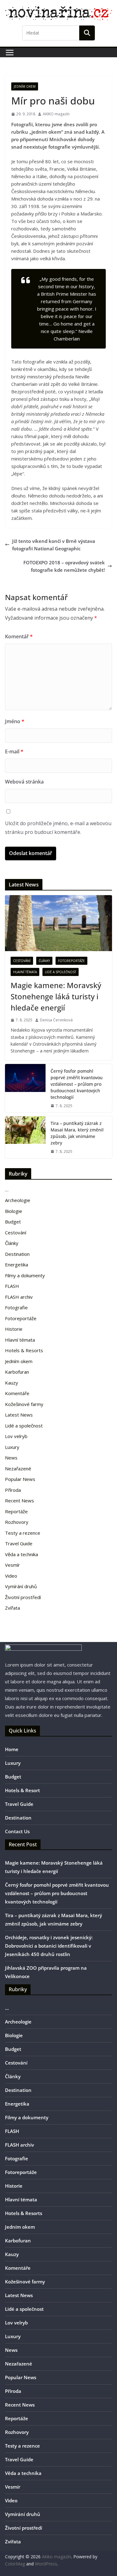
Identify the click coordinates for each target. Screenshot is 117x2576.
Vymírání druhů (21, 1586)
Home (12, 1749)
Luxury (12, 1447)
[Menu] (10, 53)
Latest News (19, 1415)
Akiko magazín (56, 2557)
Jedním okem (25, 86)
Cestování (22, 961)
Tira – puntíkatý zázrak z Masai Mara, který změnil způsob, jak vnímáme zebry (77, 1133)
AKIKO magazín (56, 114)
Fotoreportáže (71, 961)
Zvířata (12, 1608)
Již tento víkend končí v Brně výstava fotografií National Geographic (54, 545)
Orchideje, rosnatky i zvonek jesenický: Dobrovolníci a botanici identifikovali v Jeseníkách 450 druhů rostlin (49, 1946)
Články (44, 961)
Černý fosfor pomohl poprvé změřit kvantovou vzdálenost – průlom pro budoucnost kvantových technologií (77, 1084)
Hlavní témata (25, 972)
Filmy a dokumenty (25, 1275)
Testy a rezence (23, 1533)
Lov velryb (16, 1436)
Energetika (17, 1265)
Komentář (19, 636)
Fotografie (16, 1307)
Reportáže (16, 1511)
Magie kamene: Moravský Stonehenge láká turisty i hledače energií (56, 996)
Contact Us (17, 1831)
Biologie (14, 1211)
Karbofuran (17, 1372)
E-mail (14, 752)
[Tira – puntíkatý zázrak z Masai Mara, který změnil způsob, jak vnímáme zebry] (25, 1137)
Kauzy (12, 1383)
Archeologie (18, 1200)
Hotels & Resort (22, 1790)
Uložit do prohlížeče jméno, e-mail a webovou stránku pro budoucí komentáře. (58, 828)
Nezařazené (18, 1468)
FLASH (12, 1286)
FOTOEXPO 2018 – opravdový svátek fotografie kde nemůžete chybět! (64, 566)
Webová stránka (24, 782)
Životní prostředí (23, 1597)
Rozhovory (17, 1522)
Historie (14, 1329)
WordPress (46, 2564)
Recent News (19, 1501)
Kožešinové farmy (24, 1404)
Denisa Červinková (56, 1020)
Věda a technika (22, 1554)
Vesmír (12, 1565)
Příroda (13, 1490)
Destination (17, 1254)
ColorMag (15, 2564)
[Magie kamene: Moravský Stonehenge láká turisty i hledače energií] (58, 923)
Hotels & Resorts (24, 1350)
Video (11, 1576)
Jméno (15, 721)
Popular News (20, 1479)
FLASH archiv (19, 1297)
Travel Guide (19, 1543)
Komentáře (17, 1393)
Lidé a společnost (61, 972)
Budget (13, 1222)
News (11, 1458)
